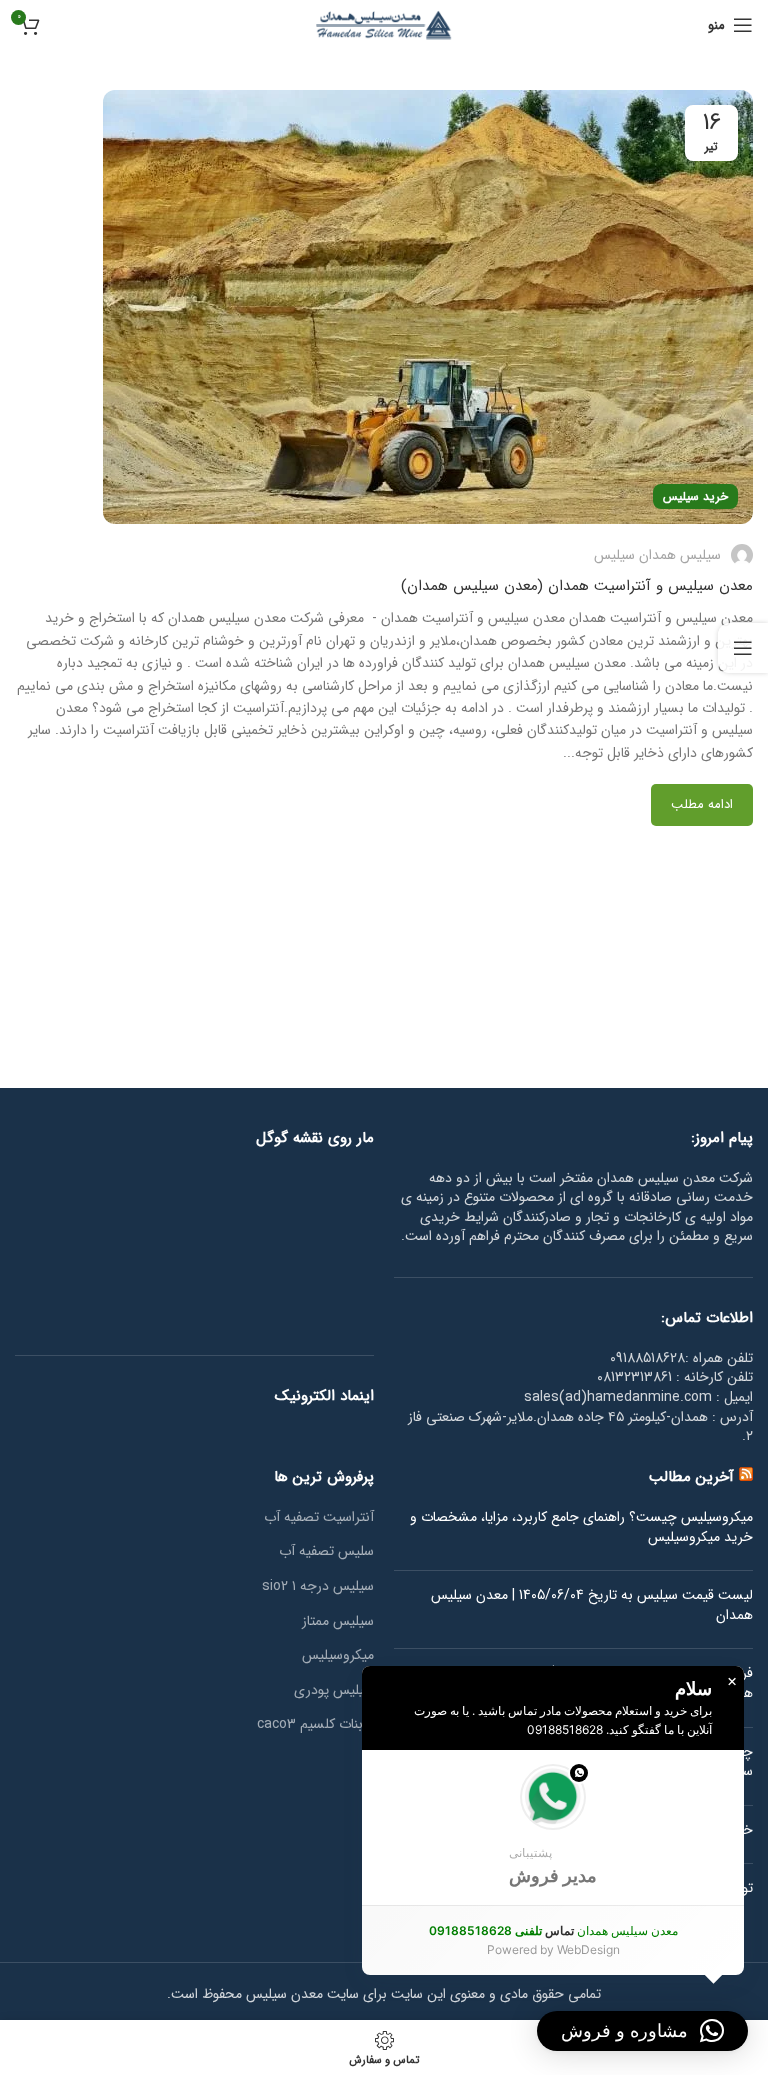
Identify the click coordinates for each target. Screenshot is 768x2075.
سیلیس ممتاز (338, 1622)
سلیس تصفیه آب (326, 1552)
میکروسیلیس (338, 1656)
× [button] (732, 1682)
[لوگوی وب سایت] (384, 24)
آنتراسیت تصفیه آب (319, 1518)
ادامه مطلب (702, 804)
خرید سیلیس (695, 496)
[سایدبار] (743, 648)
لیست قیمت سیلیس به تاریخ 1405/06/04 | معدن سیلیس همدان (592, 1605)
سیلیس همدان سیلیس (657, 555)
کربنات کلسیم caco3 (315, 1725)
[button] (553, 1827)
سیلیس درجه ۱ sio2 (318, 1587)
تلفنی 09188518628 (485, 1930)
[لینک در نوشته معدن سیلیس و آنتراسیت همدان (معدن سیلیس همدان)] (428, 307)
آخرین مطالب (691, 1477)
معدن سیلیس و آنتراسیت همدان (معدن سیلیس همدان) (577, 586)
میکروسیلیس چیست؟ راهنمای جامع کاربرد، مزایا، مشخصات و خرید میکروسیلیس (581, 1527)
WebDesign (588, 1949)
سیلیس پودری (334, 1691)
